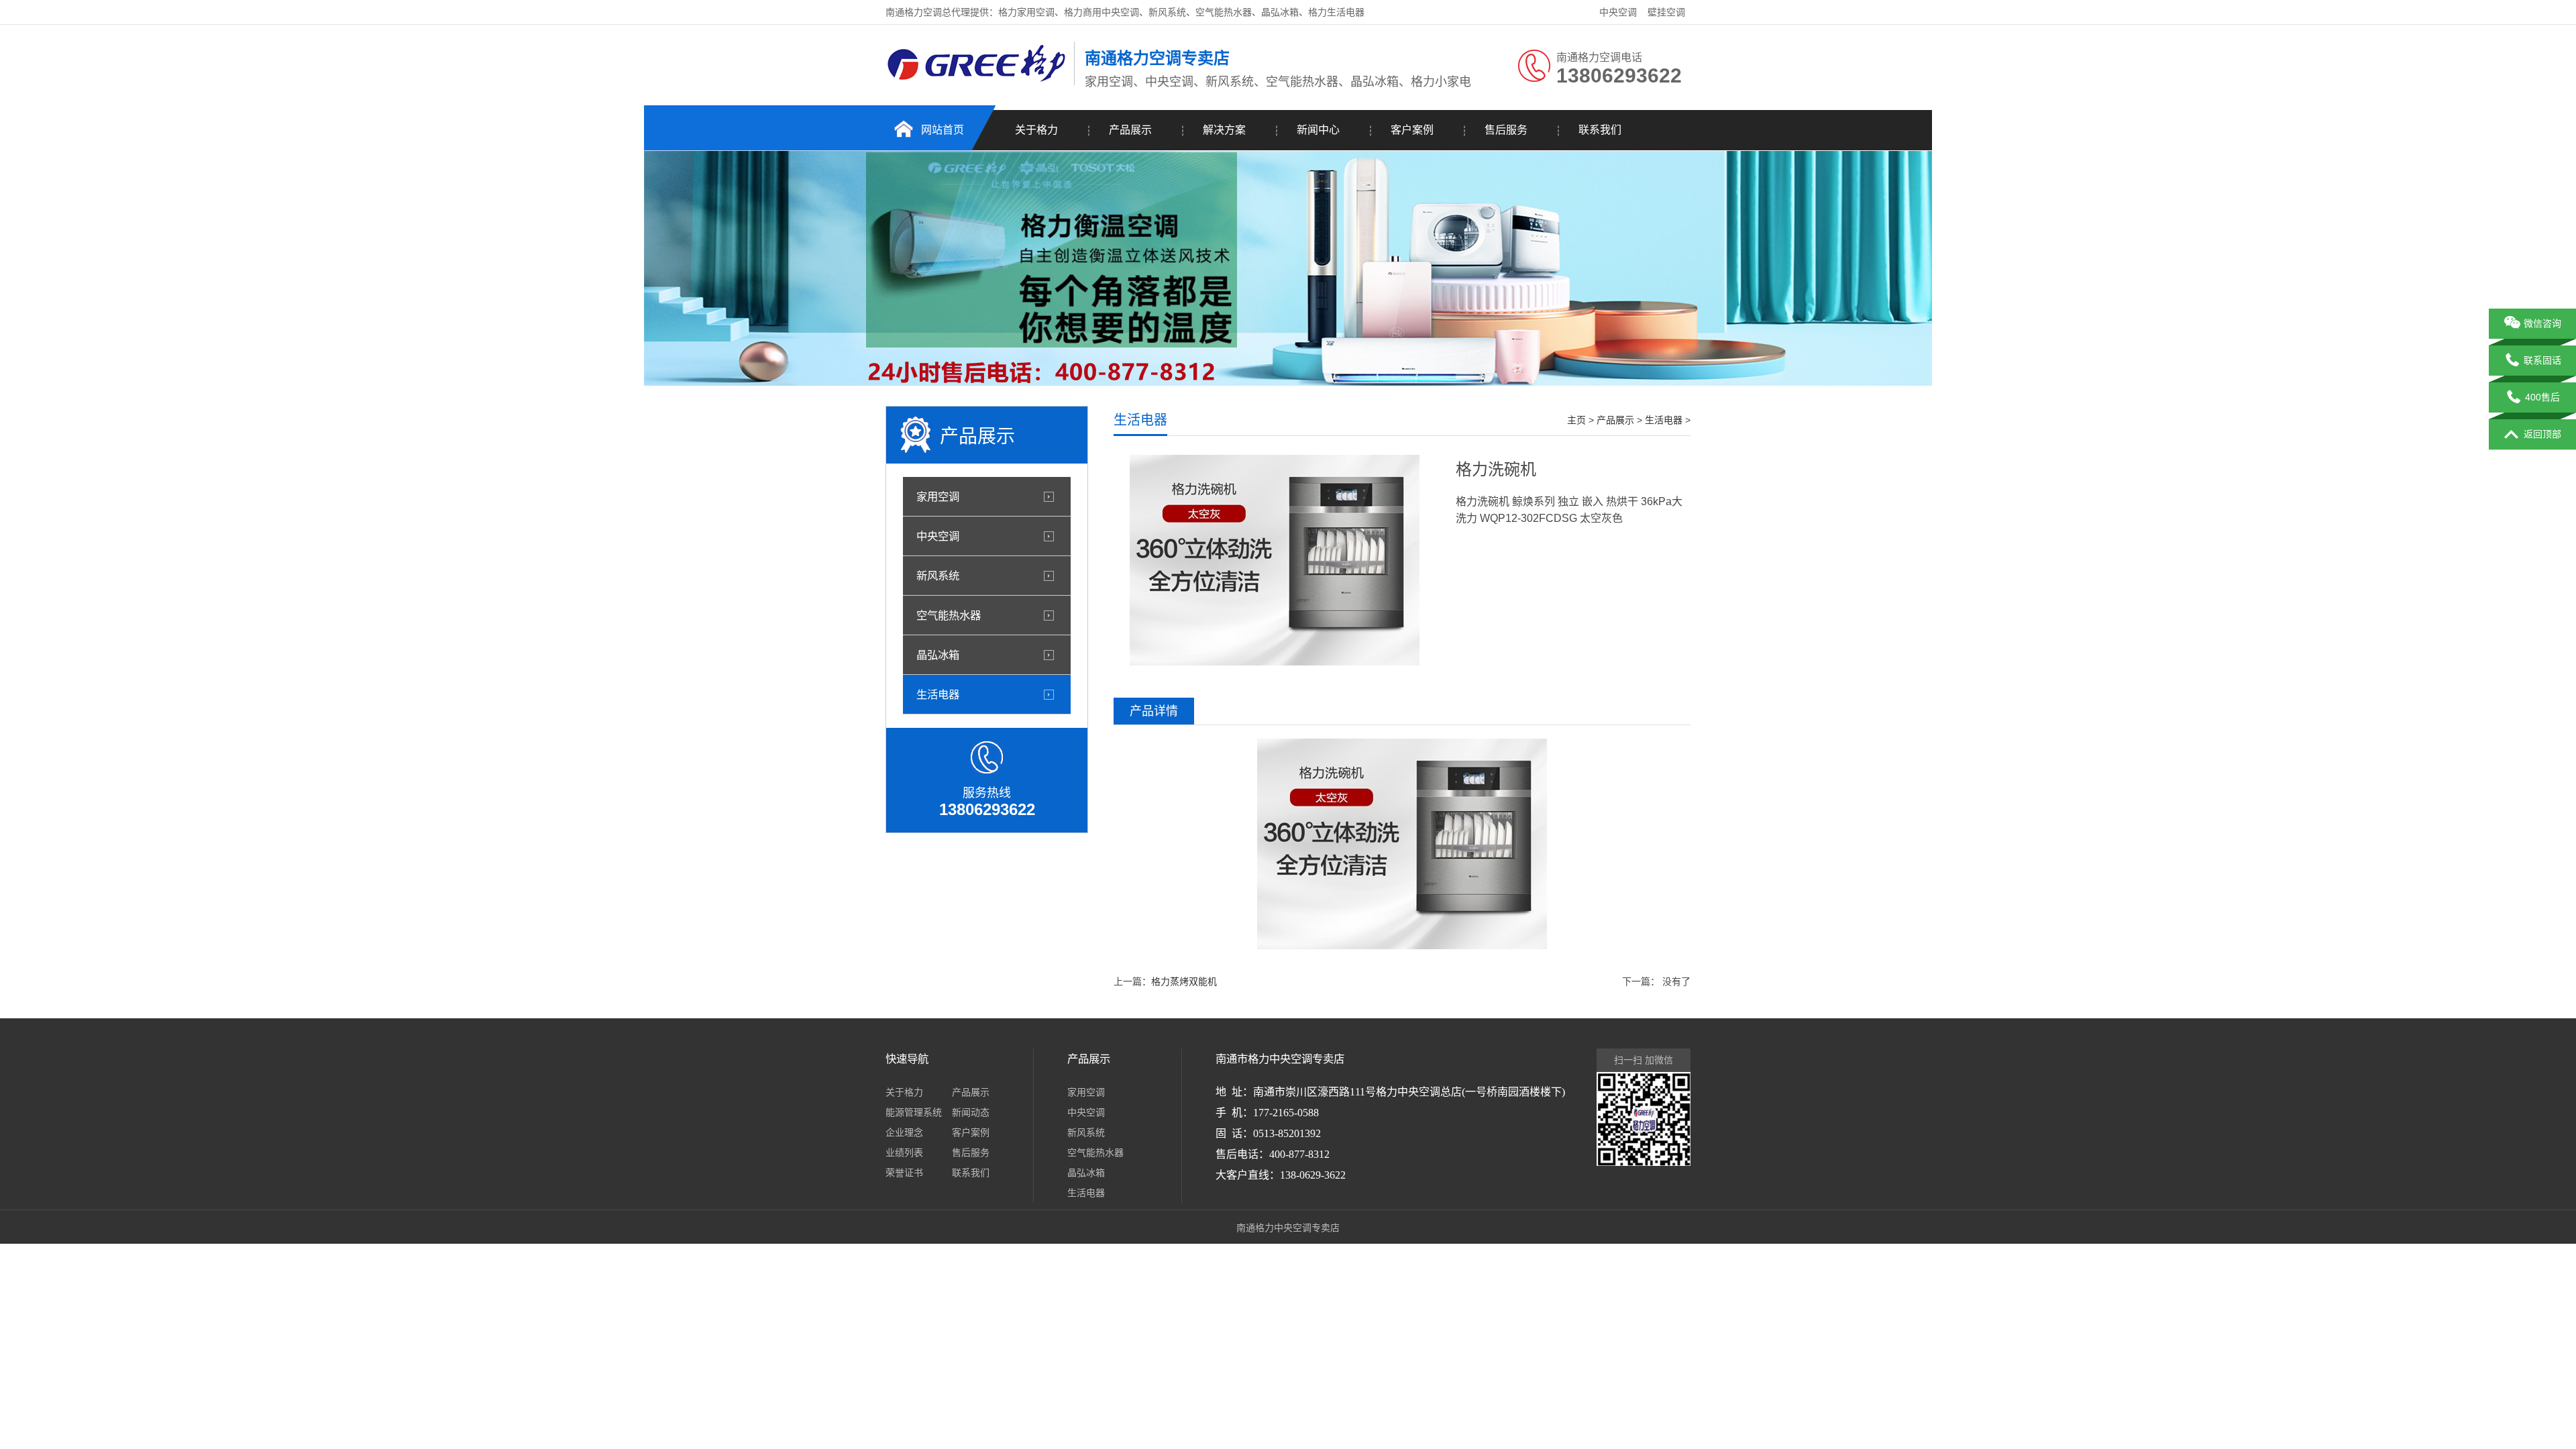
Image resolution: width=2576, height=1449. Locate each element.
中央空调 (1618, 12)
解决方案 (1224, 130)
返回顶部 (2542, 434)
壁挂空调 (1666, 12)
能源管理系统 (914, 1112)
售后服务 (1506, 130)
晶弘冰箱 (938, 655)
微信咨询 (2542, 323)
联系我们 (1600, 130)
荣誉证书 (904, 1173)
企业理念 (904, 1132)
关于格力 (1036, 130)
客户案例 (1412, 130)
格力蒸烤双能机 (1184, 981)
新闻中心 (1318, 130)
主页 (1576, 420)
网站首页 (943, 130)
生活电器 (938, 694)
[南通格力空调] (976, 83)
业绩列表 (904, 1152)
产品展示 (1130, 130)
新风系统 (938, 576)
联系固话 (2542, 360)
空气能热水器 (949, 615)
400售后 (2542, 397)
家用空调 (938, 496)
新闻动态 (971, 1112)
